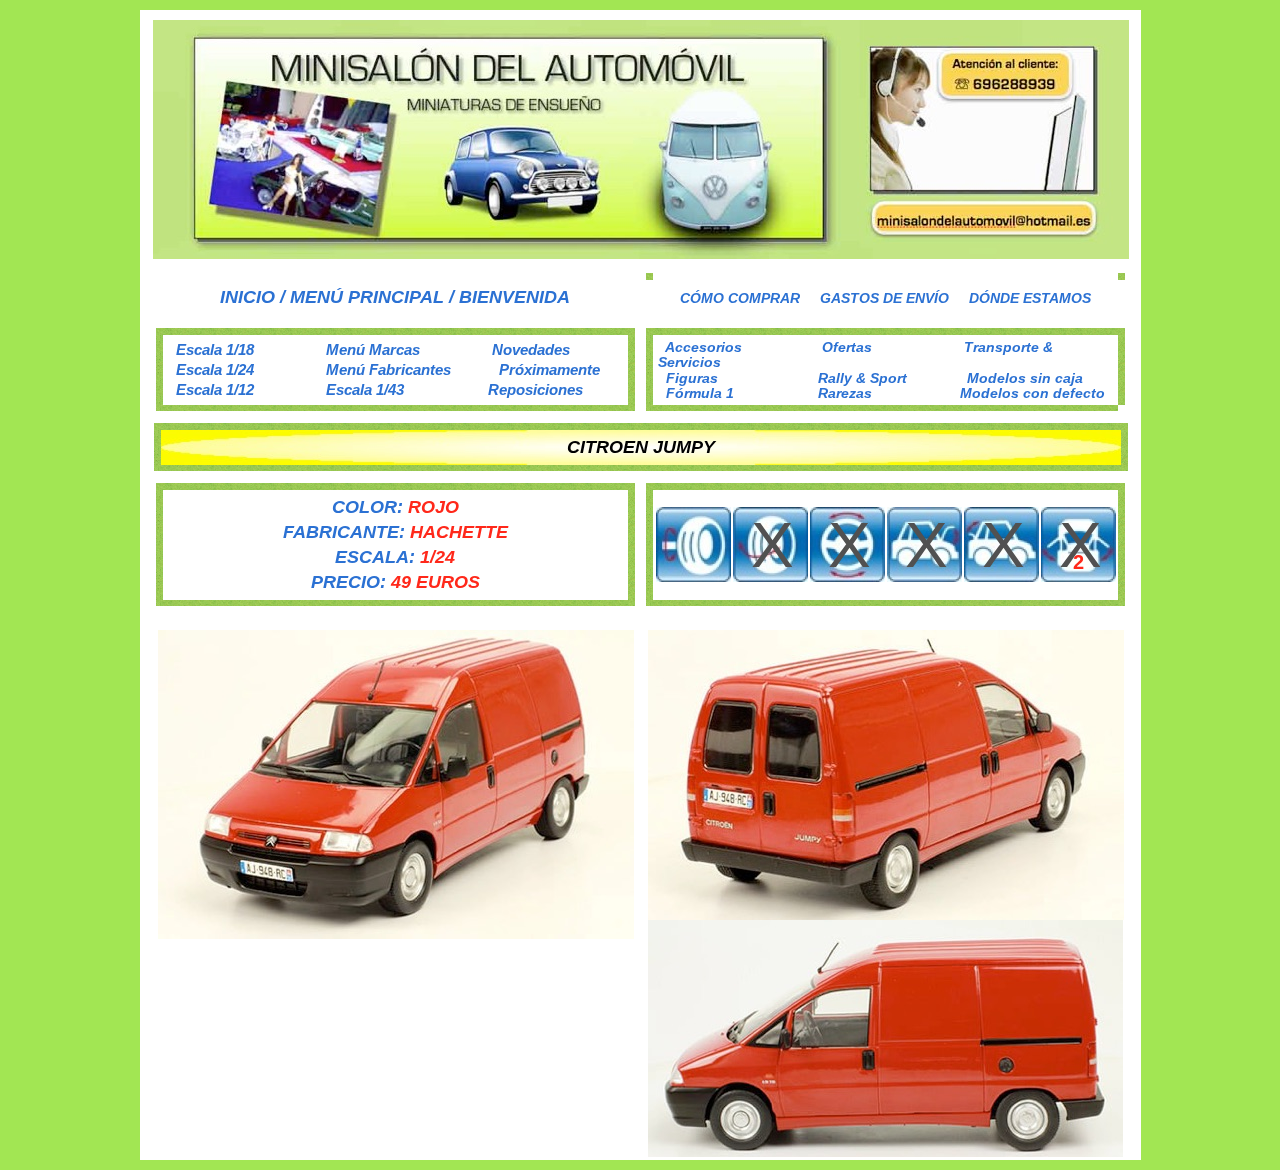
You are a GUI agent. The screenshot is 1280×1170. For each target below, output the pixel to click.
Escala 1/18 (215, 349)
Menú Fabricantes (388, 369)
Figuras (692, 378)
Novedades (531, 349)
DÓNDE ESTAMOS (1030, 298)
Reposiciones (535, 389)
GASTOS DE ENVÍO (884, 298)
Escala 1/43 (365, 389)
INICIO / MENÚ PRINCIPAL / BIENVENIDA (395, 297)
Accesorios (703, 347)
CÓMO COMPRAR (740, 298)
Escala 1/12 (215, 389)
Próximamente (549, 369)
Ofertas (847, 347)
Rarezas (845, 393)
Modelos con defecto (1032, 393)
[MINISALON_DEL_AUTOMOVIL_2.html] (641, 253)
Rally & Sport (862, 378)
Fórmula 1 (700, 393)
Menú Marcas (373, 349)
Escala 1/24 (215, 369)
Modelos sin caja (1025, 378)
